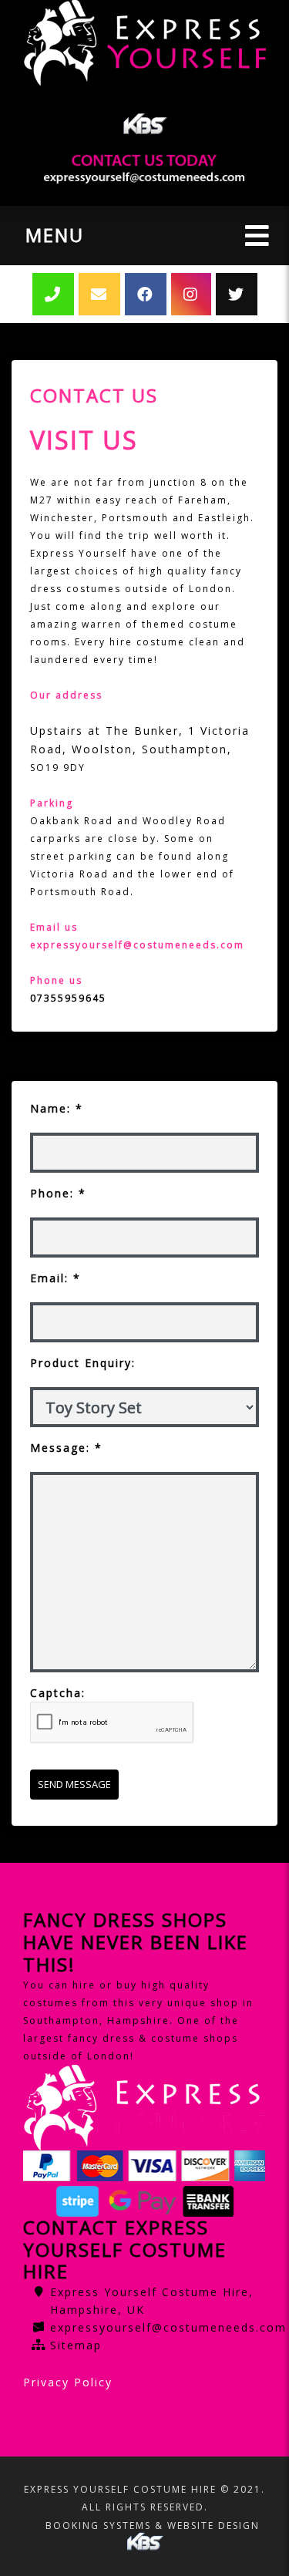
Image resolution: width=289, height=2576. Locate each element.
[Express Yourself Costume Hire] (144, 43)
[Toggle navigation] (257, 236)
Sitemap (76, 2345)
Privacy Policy (68, 2382)
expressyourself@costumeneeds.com (168, 2327)
